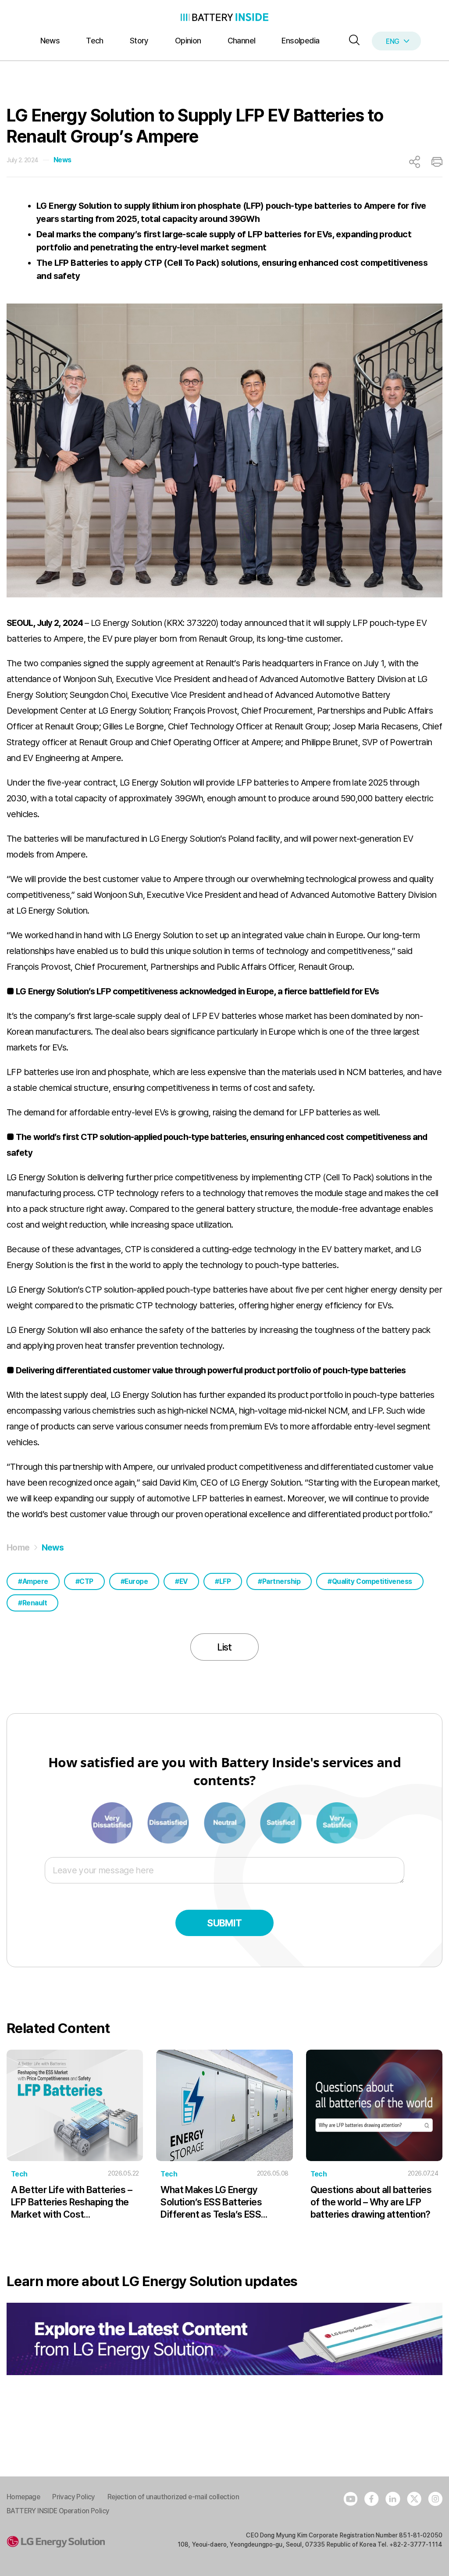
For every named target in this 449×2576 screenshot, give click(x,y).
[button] (352, 41)
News (50, 41)
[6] (225, 1822)
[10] (337, 1822)
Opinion (188, 41)
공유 (415, 162)
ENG (392, 41)
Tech (95, 41)
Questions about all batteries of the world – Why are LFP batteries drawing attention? (371, 2202)
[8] (282, 1822)
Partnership (282, 1581)
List (224, 1647)
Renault (35, 1603)
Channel (242, 41)
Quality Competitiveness (372, 1581)
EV (184, 1581)
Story (139, 41)
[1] (113, 1822)
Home (18, 1547)
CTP (86, 1581)
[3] (169, 1822)
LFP (225, 1581)
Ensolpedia (300, 41)
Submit (224, 1923)
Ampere (35, 1581)
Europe (136, 1581)
